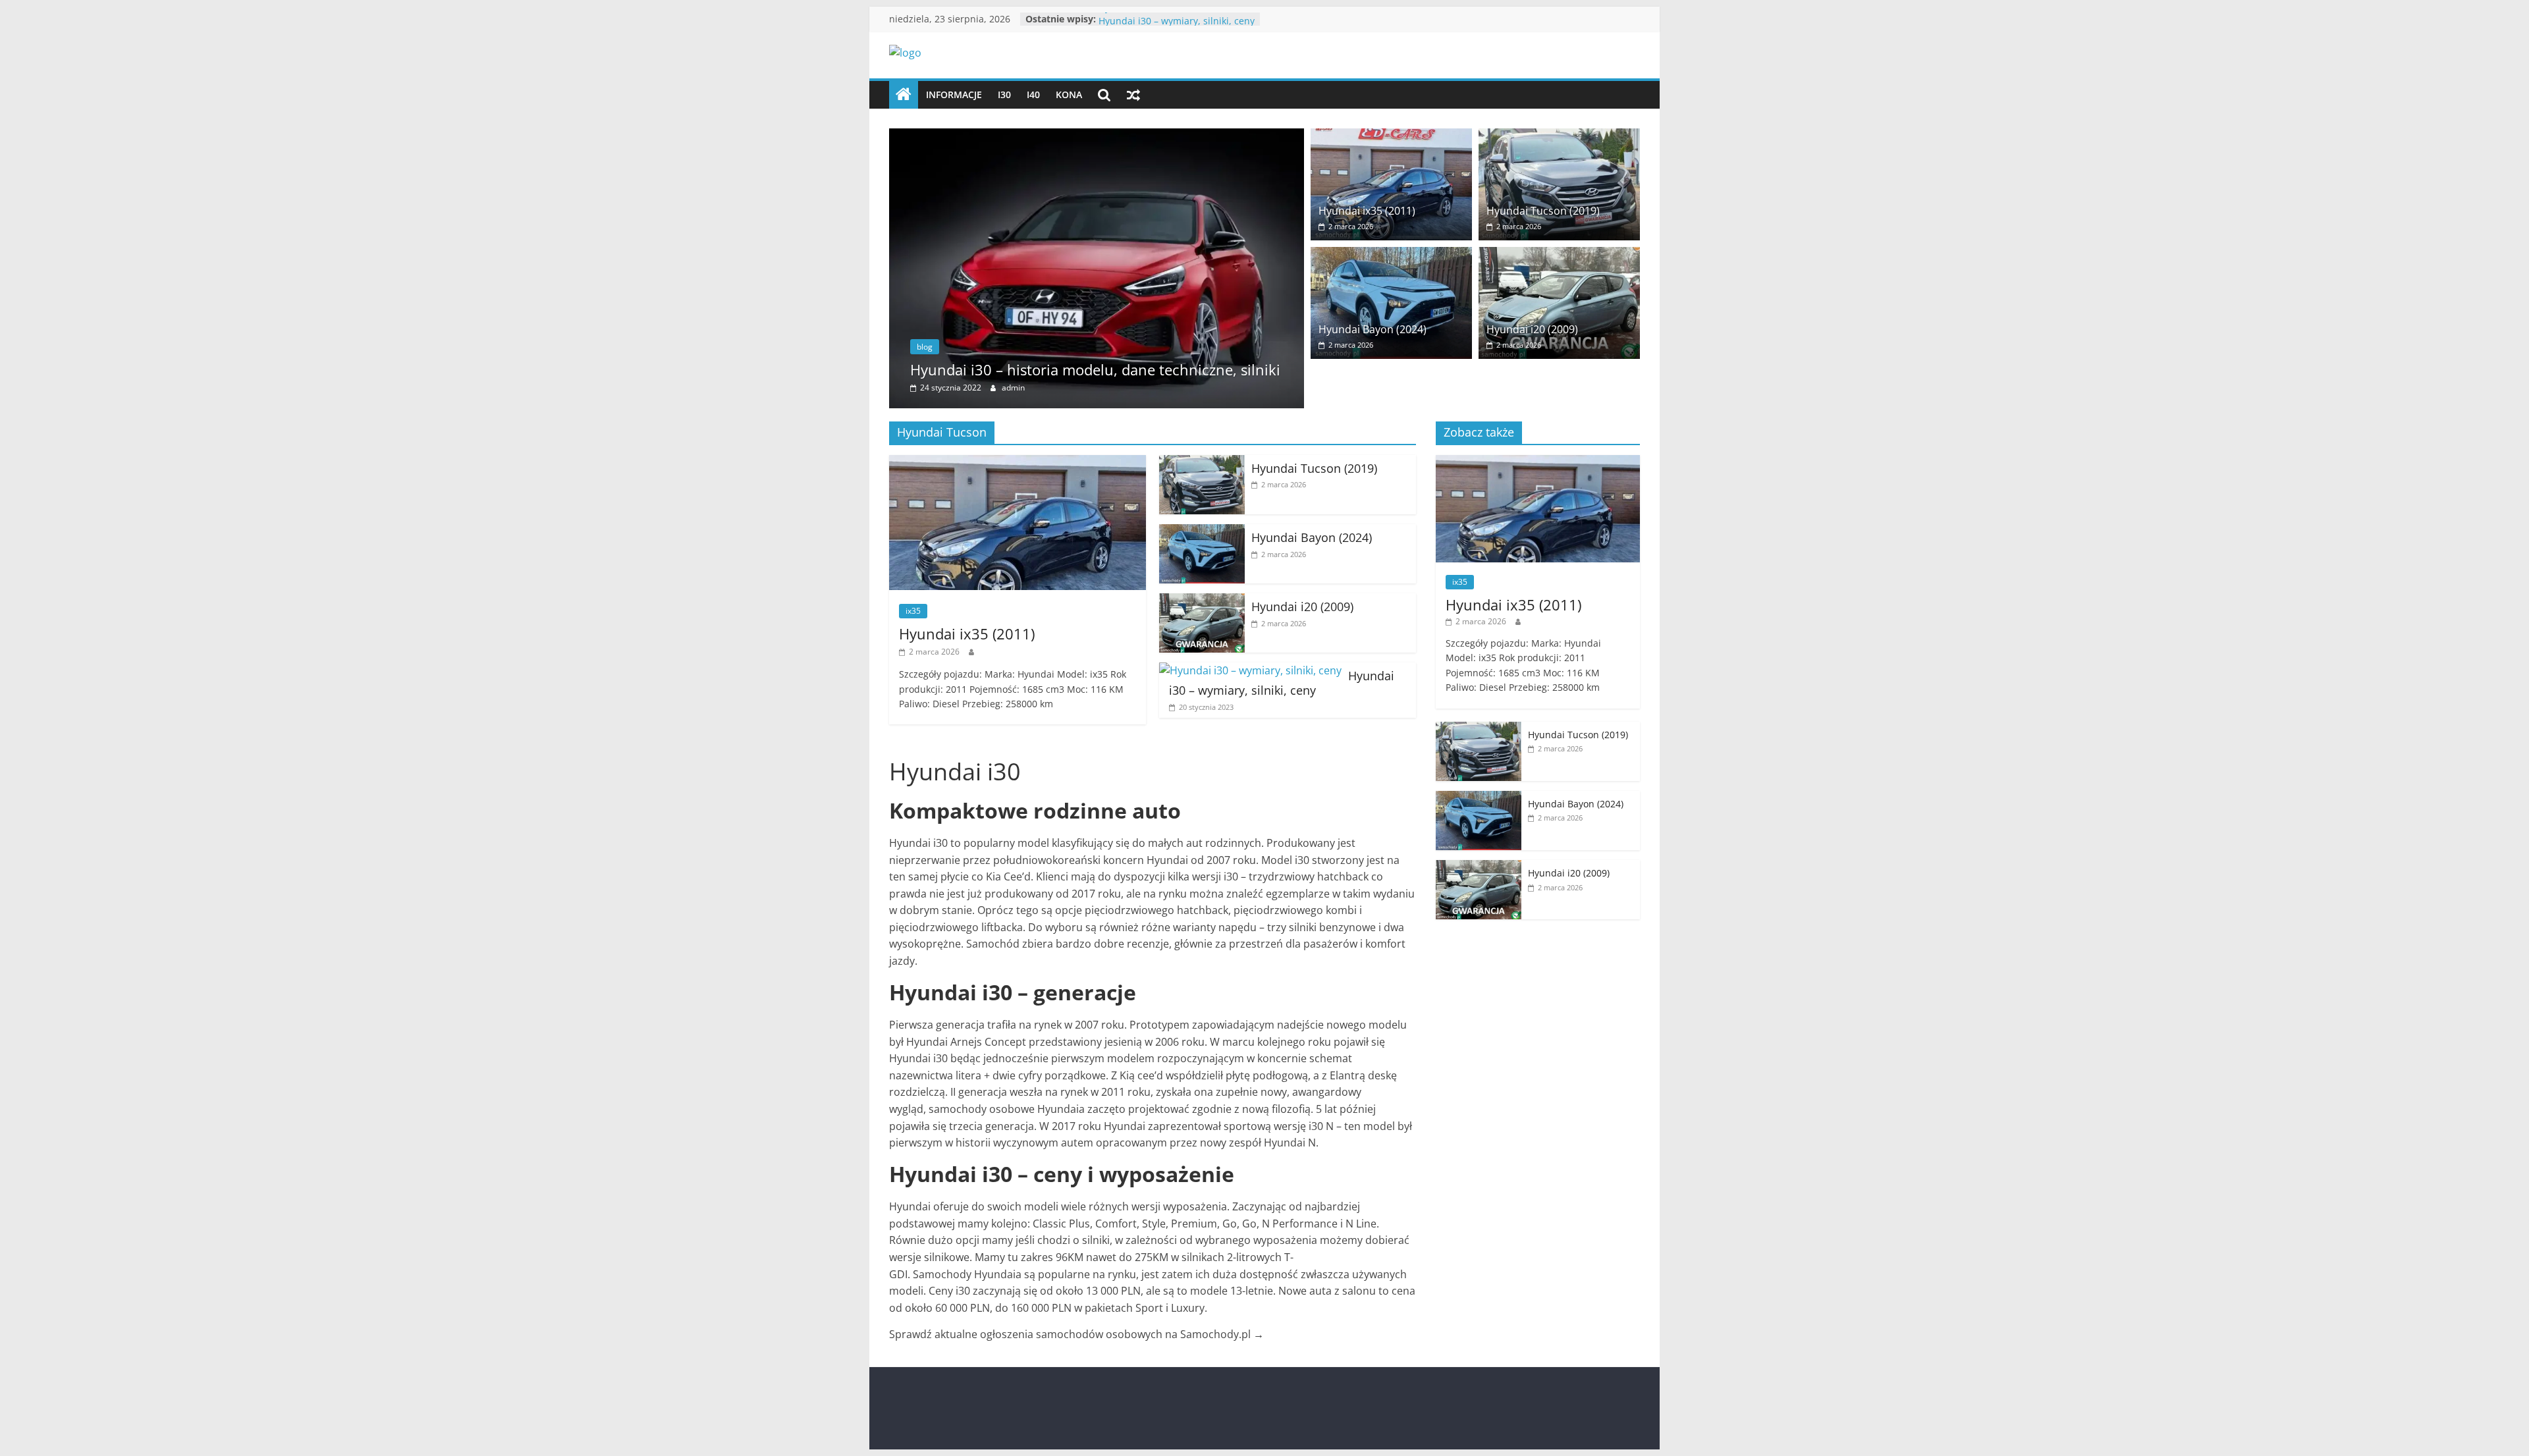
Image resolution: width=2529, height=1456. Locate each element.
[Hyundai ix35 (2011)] (1391, 136)
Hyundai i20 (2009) (1139, 19)
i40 (1033, 94)
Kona (1069, 94)
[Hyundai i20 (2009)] (1559, 255)
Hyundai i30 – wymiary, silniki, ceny (1282, 683)
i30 (1004, 94)
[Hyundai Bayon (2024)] (1391, 255)
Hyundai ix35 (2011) (1367, 211)
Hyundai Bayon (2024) (1373, 329)
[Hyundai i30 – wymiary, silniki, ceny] (1250, 670)
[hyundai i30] (904, 95)
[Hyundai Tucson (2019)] (1559, 136)
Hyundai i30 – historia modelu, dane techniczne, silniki (1095, 369)
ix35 (913, 611)
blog (925, 347)
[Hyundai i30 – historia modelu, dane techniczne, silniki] (1097, 136)
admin (1013, 388)
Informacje (954, 94)
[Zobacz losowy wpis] (1133, 95)
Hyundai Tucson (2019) (1543, 211)
